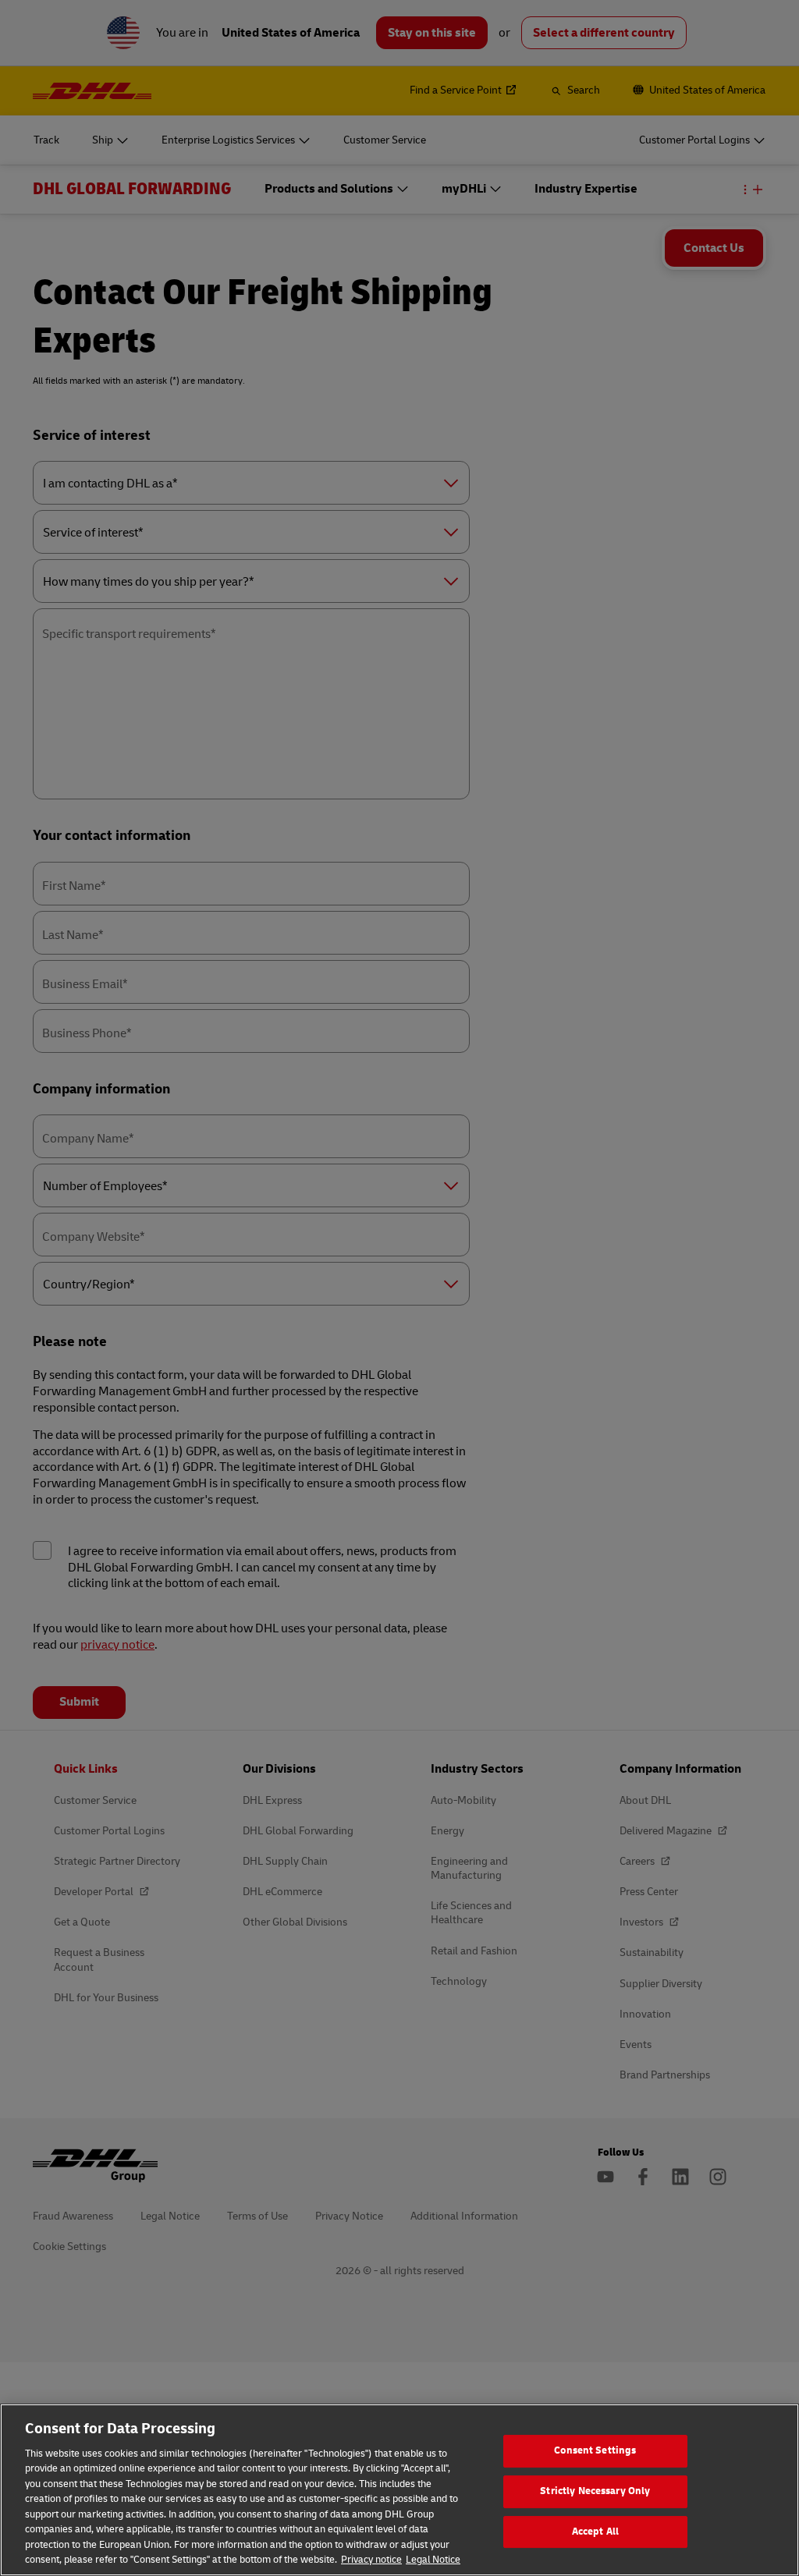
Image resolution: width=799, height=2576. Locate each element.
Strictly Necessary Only (595, 2491)
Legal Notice (433, 2560)
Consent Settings (595, 2451)
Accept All (595, 2532)
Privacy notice (371, 2560)
